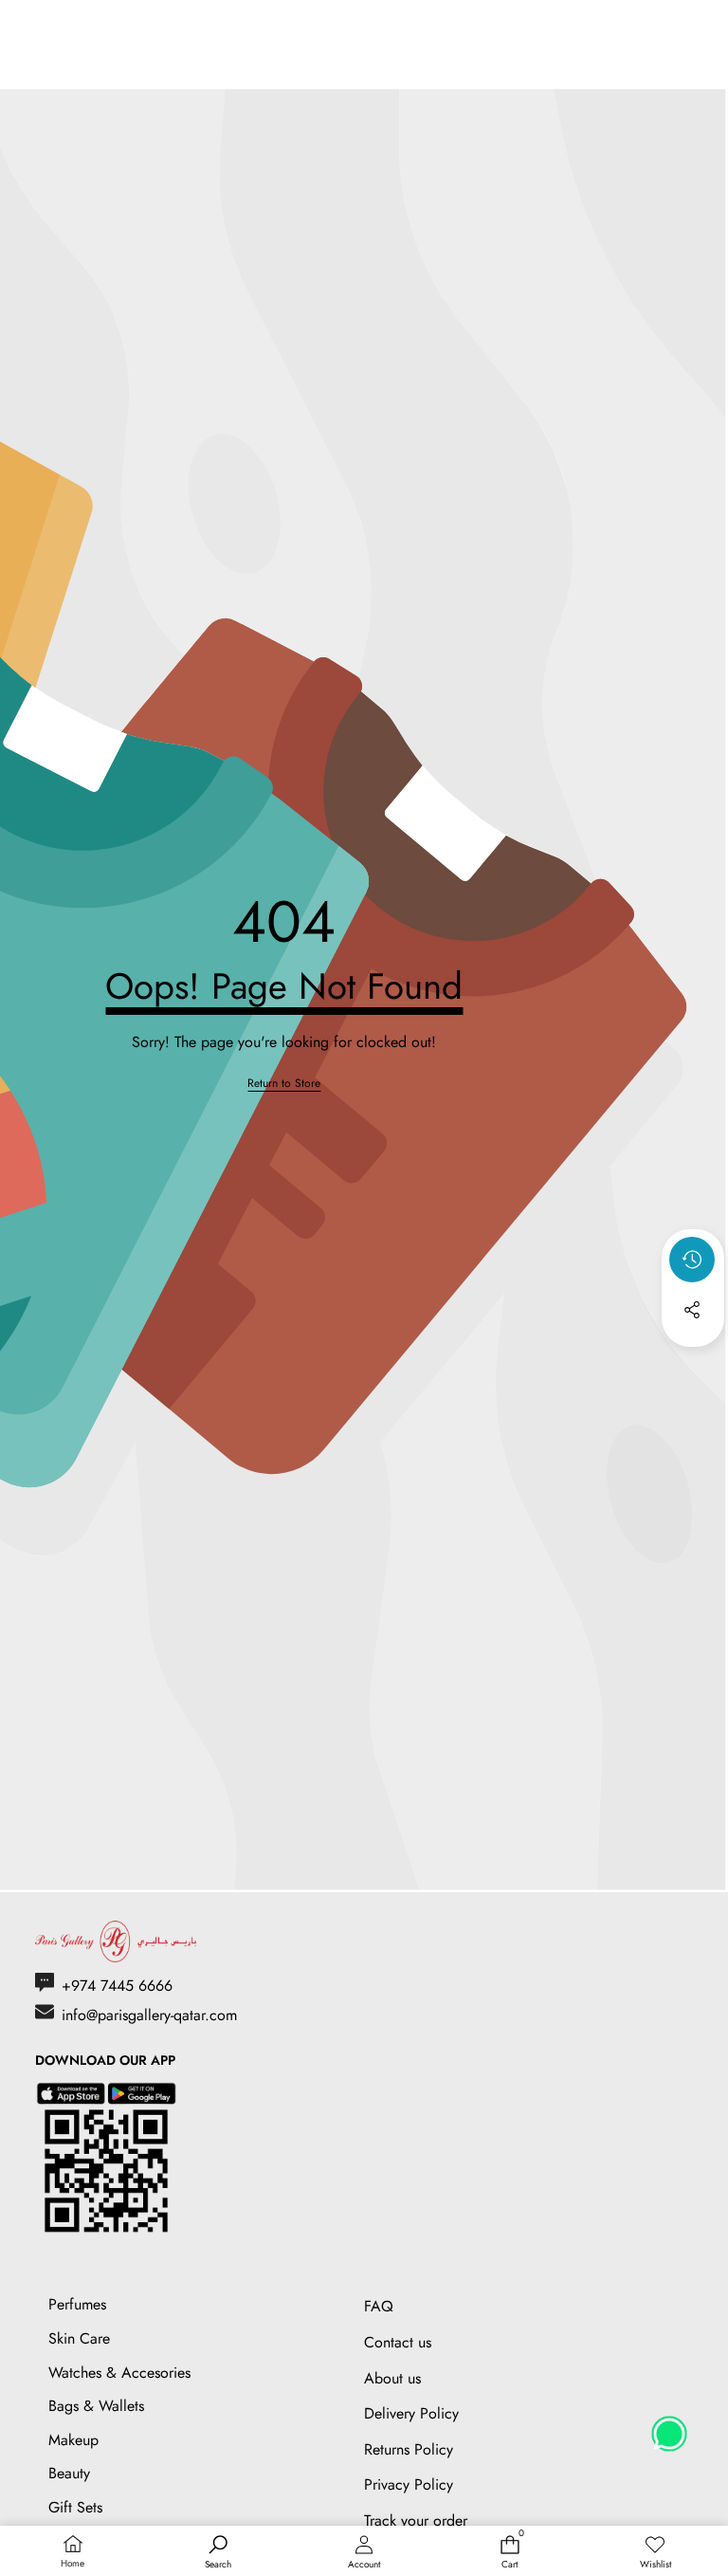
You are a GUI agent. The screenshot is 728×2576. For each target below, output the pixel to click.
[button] (693, 1361)
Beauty (69, 2473)
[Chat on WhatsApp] (669, 2427)
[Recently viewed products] (692, 1260)
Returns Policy (409, 2449)
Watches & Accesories (119, 2373)
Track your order (416, 2521)
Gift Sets (75, 2507)
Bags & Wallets (96, 2406)
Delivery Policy (411, 2413)
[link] (284, 1084)
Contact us (398, 2342)
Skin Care (79, 2338)
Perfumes (77, 2304)
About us (392, 2378)
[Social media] (692, 1310)
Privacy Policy (409, 2484)
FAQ (379, 2306)
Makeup (73, 2440)
